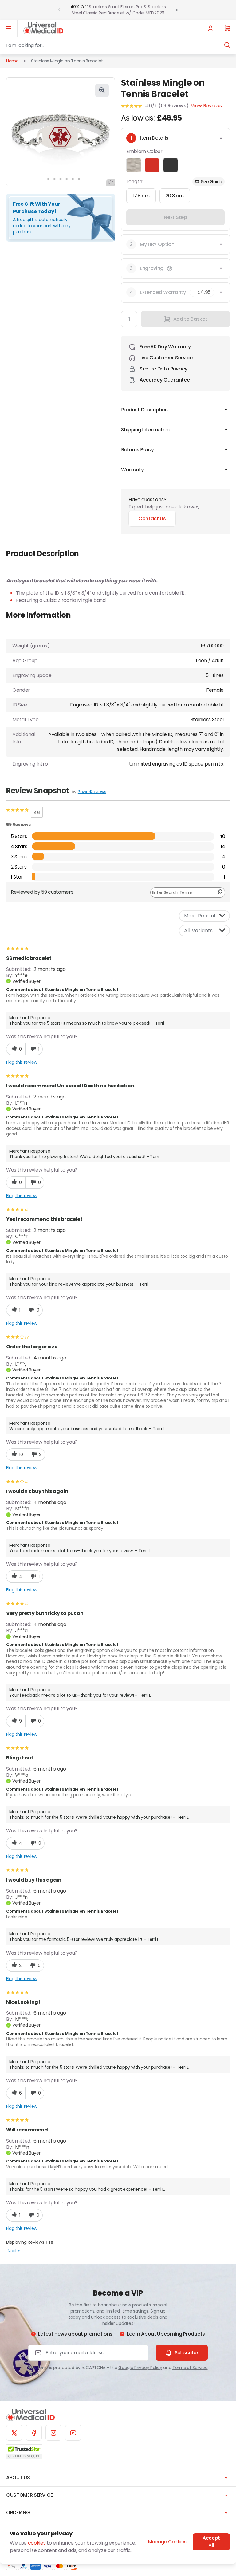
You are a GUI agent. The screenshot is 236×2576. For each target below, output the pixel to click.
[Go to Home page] (43, 28)
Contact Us (152, 518)
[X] (14, 2433)
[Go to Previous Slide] (59, 10)
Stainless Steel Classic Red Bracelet (119, 10)
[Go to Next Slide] (177, 10)
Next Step (175, 217)
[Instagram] (53, 2433)
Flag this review (22, 1062)
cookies (37, 2543)
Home (12, 61)
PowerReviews (92, 792)
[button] (170, 268)
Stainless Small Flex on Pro (115, 7)
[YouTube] (73, 2433)
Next (14, 2251)
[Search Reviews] (220, 892)
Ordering (18, 2513)
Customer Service (29, 2495)
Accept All (211, 2542)
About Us (18, 2477)
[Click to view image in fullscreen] (102, 90)
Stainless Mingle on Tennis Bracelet (67, 61)
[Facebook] (34, 2433)
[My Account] (210, 28)
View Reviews (206, 106)
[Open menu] (9, 28)
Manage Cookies (167, 2542)
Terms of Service (190, 2368)
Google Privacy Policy (140, 2368)
